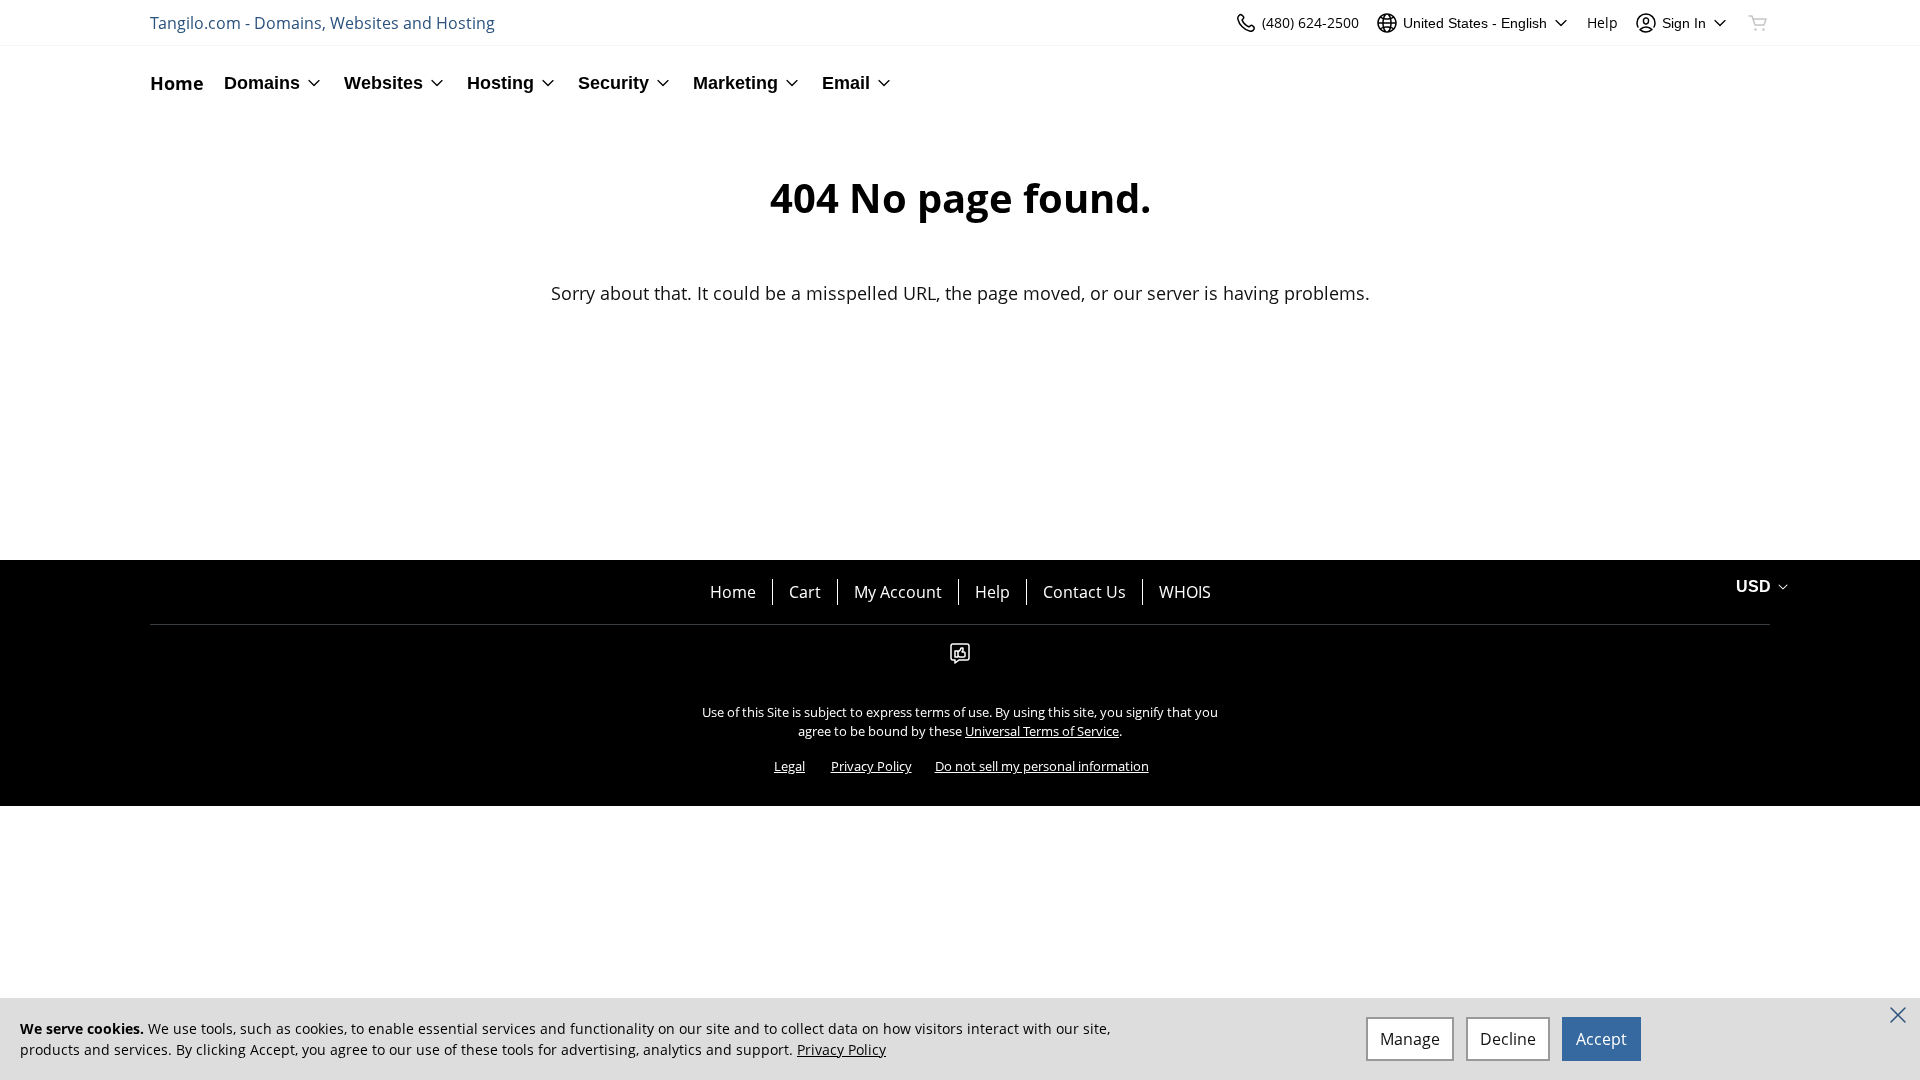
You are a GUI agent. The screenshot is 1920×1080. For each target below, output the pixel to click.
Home (733, 592)
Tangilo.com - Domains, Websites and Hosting (322, 23)
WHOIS (1185, 592)
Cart (805, 592)
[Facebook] (960, 659)
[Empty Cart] (1759, 23)
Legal (789, 766)
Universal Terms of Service (1042, 731)
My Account (898, 592)
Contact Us (1084, 592)
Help (992, 592)
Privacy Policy (871, 766)
